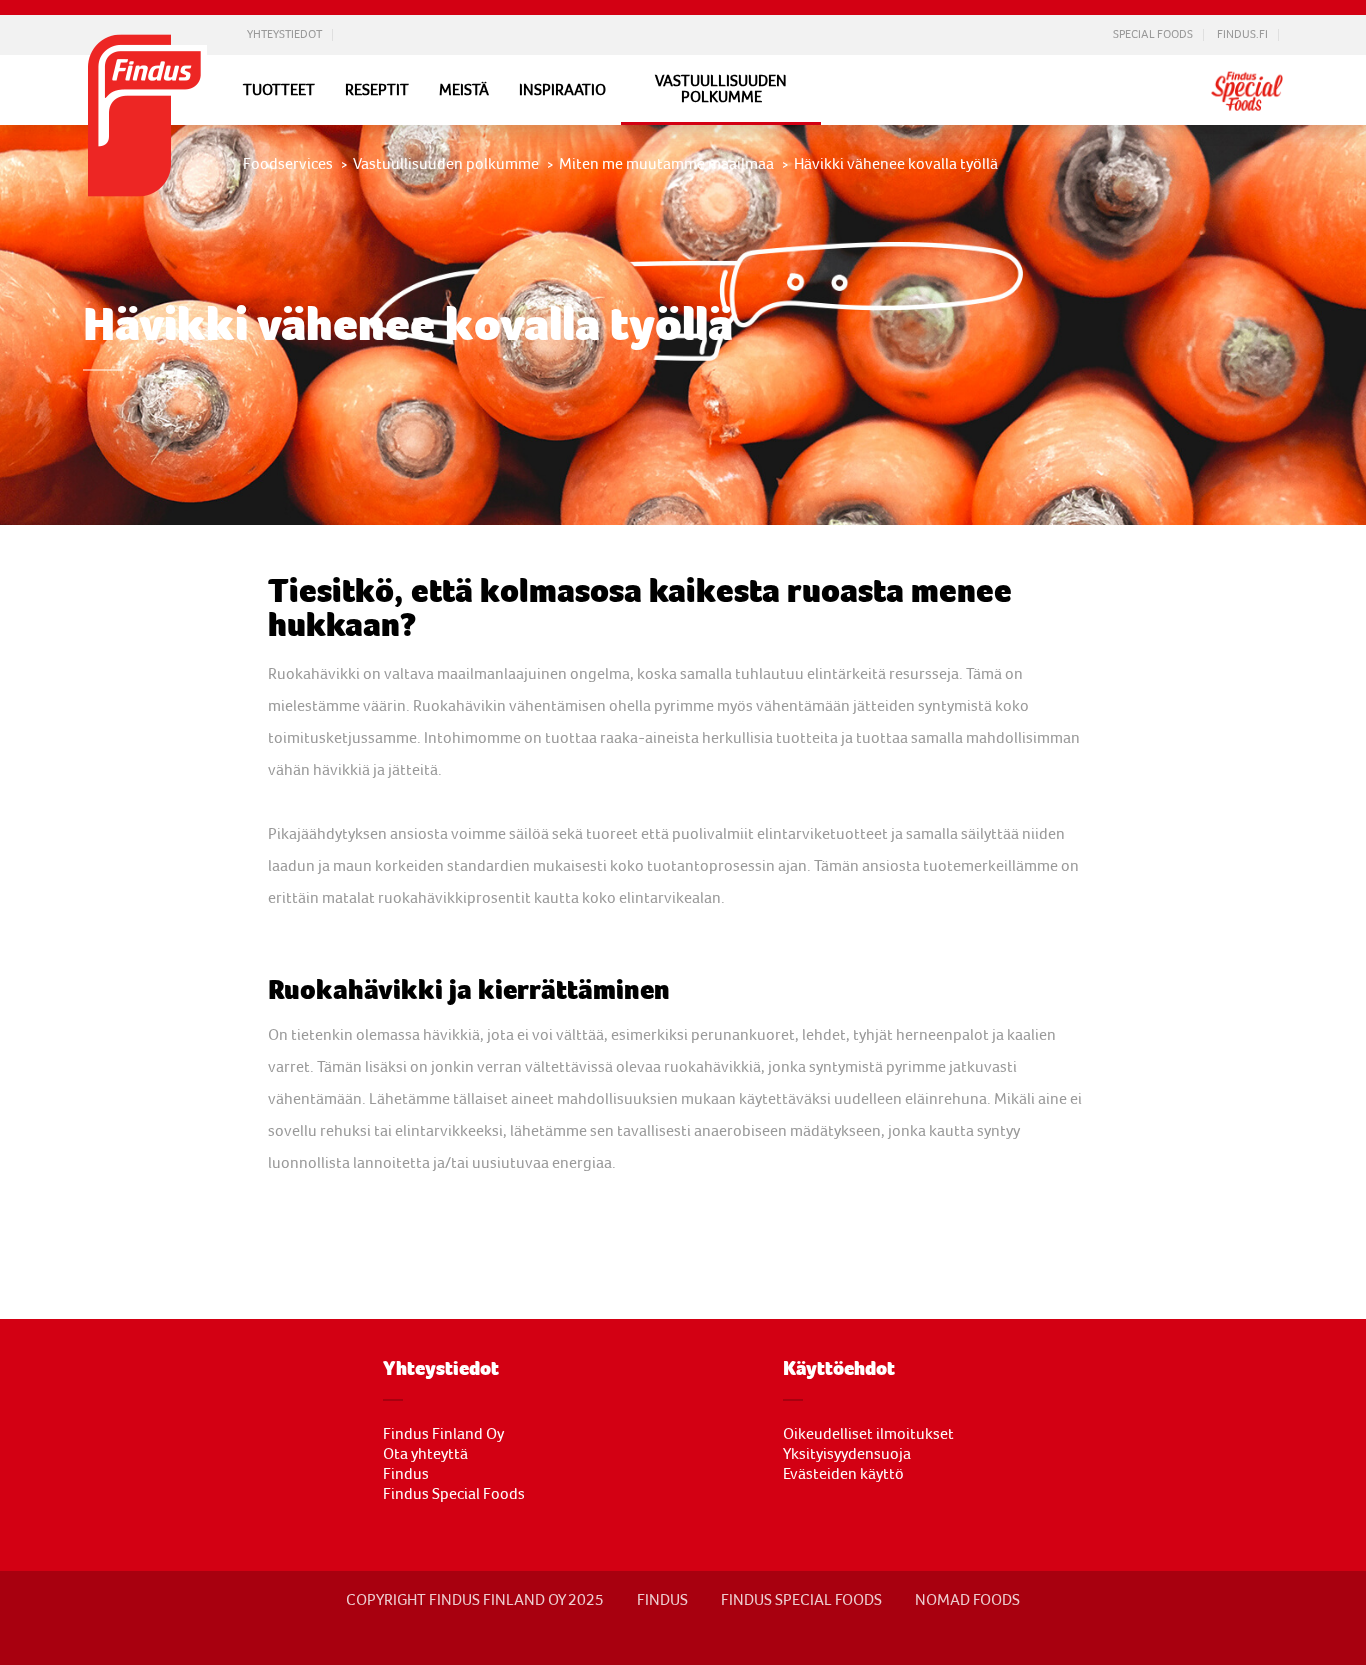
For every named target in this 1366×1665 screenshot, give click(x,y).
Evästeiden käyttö (843, 1474)
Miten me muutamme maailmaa (666, 164)
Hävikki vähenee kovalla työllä (896, 164)
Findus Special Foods (454, 1494)
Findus (406, 1474)
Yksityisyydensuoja (847, 1454)
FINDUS (662, 1600)
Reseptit (377, 90)
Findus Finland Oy (443, 1434)
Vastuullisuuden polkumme (721, 89)
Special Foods (1153, 35)
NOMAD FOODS (967, 1600)
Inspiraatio (562, 90)
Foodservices (288, 164)
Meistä (464, 90)
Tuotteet (279, 90)
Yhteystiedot (284, 35)
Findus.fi (1242, 35)
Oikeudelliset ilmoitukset (868, 1434)
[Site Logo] (148, 202)
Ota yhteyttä (425, 1454)
